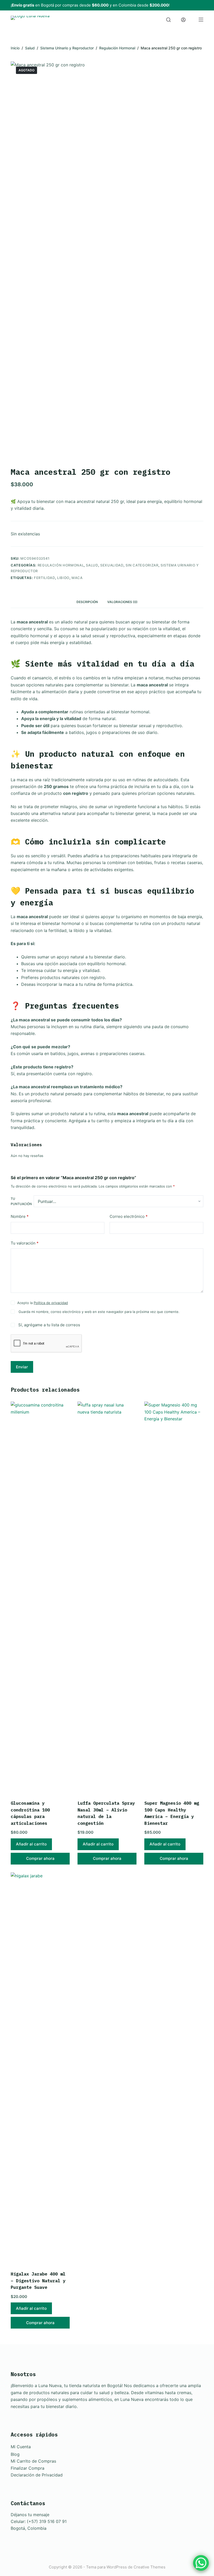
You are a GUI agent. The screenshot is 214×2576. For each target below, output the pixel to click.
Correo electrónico (129, 1216)
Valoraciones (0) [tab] (122, 602)
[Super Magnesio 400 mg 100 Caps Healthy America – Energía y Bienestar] (174, 1597)
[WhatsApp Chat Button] (201, 2563)
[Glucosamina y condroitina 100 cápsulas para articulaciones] (40, 1597)
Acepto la (43, 1303)
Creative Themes (150, 2567)
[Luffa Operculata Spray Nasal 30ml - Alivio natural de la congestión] (107, 1597)
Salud (92, 565)
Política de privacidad (51, 1303)
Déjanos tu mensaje (30, 2515)
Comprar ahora (40, 1858)
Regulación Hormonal (61, 565)
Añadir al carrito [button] (31, 1844)
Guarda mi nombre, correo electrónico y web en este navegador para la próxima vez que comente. (99, 1312)
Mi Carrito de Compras (33, 2461)
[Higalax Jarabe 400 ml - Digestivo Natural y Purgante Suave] (40, 2068)
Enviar (22, 1367)
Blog (15, 2454)
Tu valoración (25, 1243)
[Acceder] (183, 20)
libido (63, 578)
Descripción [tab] (87, 602)
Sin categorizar (142, 565)
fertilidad (44, 578)
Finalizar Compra (28, 2468)
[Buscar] (168, 20)
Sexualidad (112, 565)
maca (77, 578)
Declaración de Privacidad (37, 2475)
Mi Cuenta (21, 2447)
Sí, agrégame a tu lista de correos (49, 1325)
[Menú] (201, 20)
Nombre (20, 1216)
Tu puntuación (21, 1201)
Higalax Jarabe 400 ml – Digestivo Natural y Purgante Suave (38, 2281)
